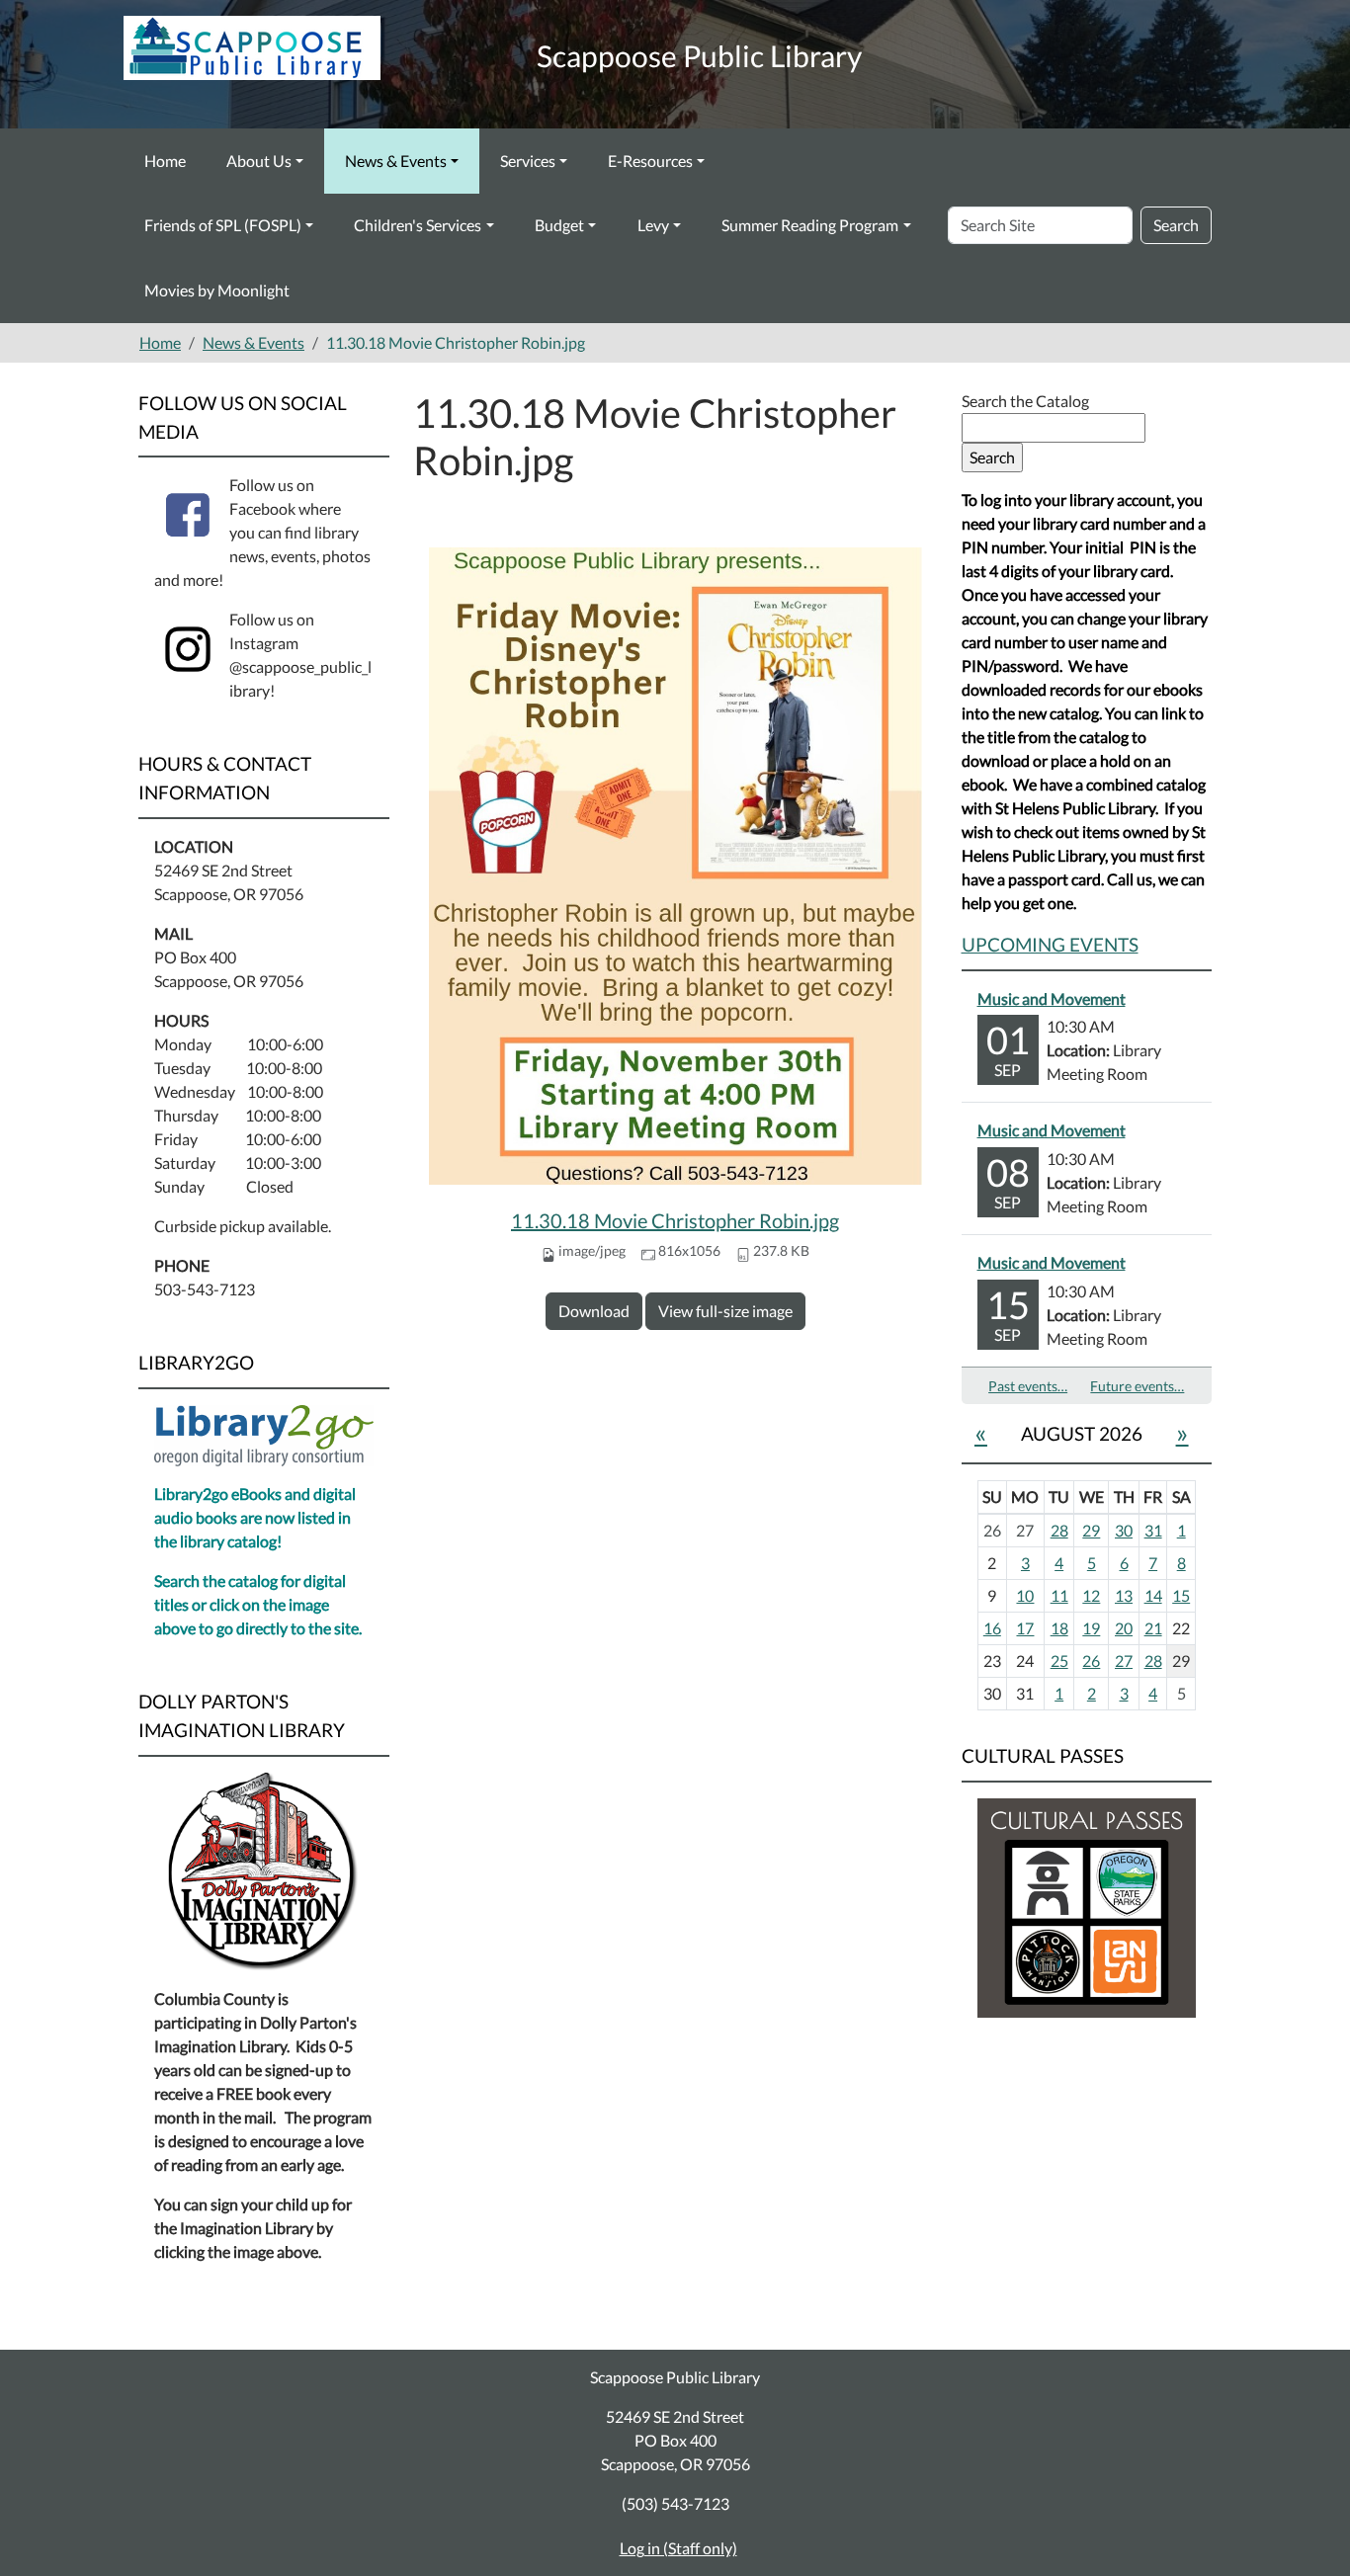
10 (1025, 1595)
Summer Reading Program (810, 225)
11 (1059, 1595)
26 (1091, 1661)
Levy (653, 225)
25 (1059, 1661)
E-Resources (650, 161)
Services (528, 161)
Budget (559, 225)
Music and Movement (1052, 998)
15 (1181, 1595)
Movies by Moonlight (217, 290)
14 (1153, 1595)
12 (1091, 1595)
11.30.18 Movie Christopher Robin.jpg (675, 1220)
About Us (259, 161)
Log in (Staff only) (678, 2548)
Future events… (1137, 1386)
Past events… (1028, 1386)
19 (1091, 1628)
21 (1153, 1628)
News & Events (396, 161)
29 (1091, 1530)
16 (992, 1628)
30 (1124, 1530)
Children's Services (418, 225)
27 (1124, 1661)
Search (1176, 225)
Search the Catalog (1025, 401)
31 (1153, 1530)
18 (1059, 1628)
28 (1059, 1530)
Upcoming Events (1050, 944)
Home (165, 161)
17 (1025, 1628)
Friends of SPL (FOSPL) (223, 225)
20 (1124, 1628)
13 (1124, 1595)
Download (594, 1311)
